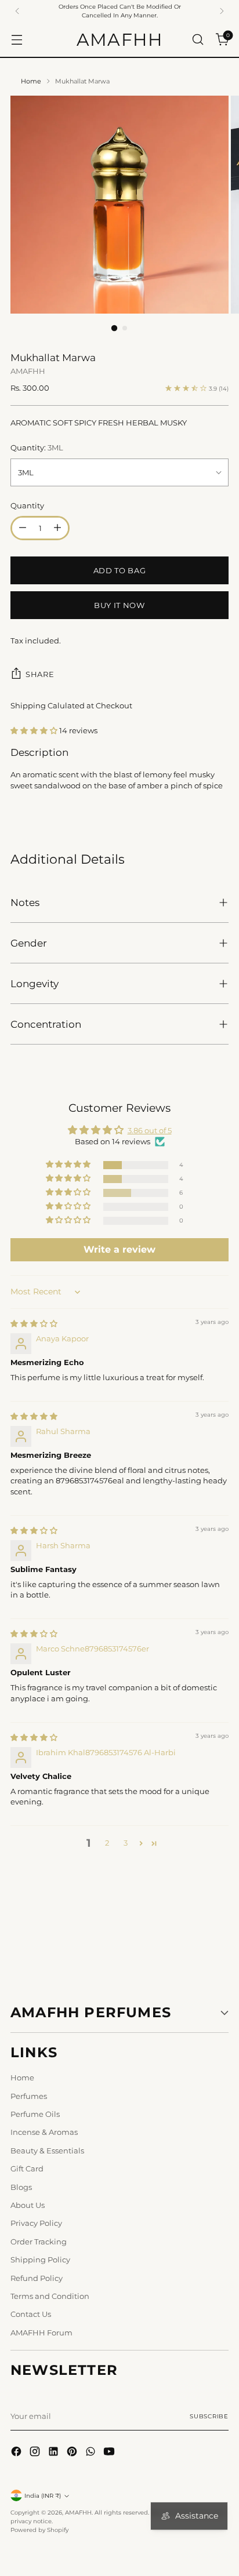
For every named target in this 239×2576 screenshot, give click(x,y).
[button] (35, 730)
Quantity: (37, 447)
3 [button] (126, 1843)
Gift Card (27, 2169)
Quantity (27, 505)
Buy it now (119, 605)
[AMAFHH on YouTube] (110, 2453)
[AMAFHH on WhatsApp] (92, 2453)
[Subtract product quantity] (23, 528)
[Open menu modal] (17, 40)
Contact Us (31, 2314)
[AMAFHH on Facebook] (17, 2453)
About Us (28, 2205)
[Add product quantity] (57, 528)
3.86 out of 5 (150, 1130)
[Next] (222, 11)
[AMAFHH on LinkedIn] (55, 2453)
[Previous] (17, 11)
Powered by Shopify (39, 2530)
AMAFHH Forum (41, 2333)
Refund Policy (37, 2278)
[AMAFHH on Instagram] (36, 2453)
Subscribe (209, 2416)
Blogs (21, 2187)
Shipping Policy (40, 2260)
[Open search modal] (198, 40)
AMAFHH (28, 371)
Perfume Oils (35, 2114)
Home (31, 81)
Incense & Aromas (44, 2132)
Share (40, 674)
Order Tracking (39, 2242)
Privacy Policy (36, 2223)
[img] (34, 1323)
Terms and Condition (50, 2296)
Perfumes (29, 2096)
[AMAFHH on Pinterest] (73, 2453)
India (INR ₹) (43, 2496)
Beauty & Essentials (47, 2151)
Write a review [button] (119, 1249)
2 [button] (107, 1843)
